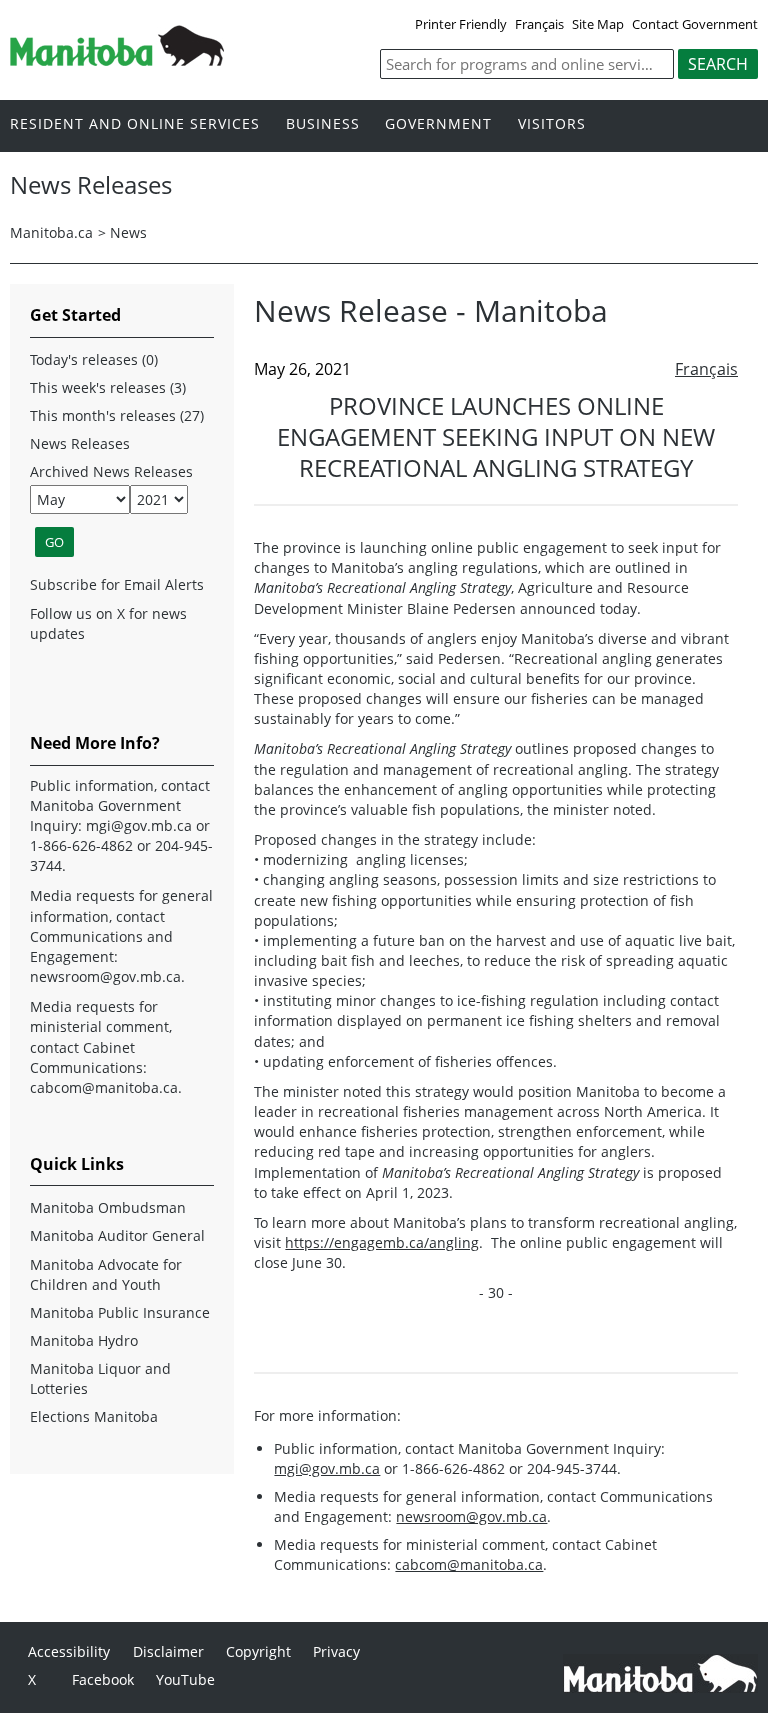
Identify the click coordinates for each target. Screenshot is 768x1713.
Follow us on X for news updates (108, 623)
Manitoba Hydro (84, 1340)
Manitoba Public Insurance (120, 1312)
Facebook (103, 1679)
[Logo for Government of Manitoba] (117, 60)
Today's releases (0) (94, 359)
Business (323, 124)
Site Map (598, 24)
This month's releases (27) (117, 415)
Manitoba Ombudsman (108, 1207)
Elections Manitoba (94, 1416)
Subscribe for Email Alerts (117, 584)
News (128, 232)
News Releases (80, 443)
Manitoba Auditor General (117, 1235)
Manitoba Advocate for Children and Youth (106, 1274)
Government (438, 124)
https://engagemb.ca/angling (382, 1242)
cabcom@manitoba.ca (469, 1564)
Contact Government (695, 24)
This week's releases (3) (108, 387)
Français (539, 24)
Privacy (336, 1651)
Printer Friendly (461, 24)
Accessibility (69, 1651)
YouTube (185, 1679)
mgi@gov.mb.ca (327, 1468)
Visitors (552, 124)
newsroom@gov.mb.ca (471, 1516)
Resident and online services (135, 124)
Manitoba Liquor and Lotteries (100, 1378)
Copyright (258, 1651)
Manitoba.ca (51, 232)
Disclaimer (168, 1651)
